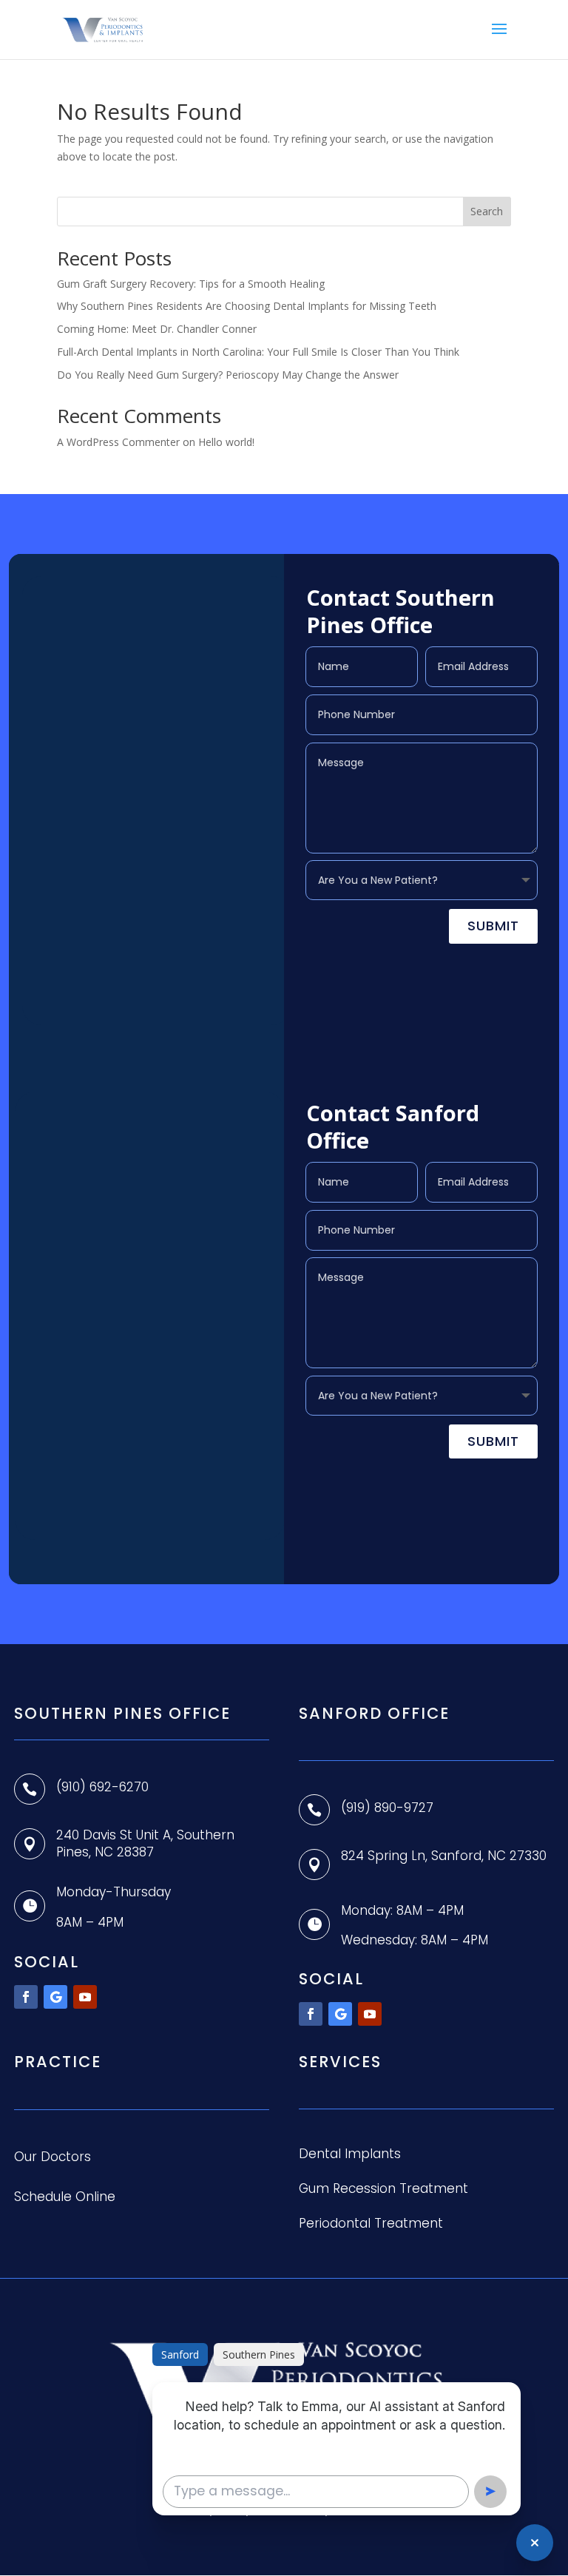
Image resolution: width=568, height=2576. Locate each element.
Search (487, 211)
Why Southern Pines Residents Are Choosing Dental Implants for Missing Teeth (247, 306)
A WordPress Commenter (118, 442)
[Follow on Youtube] (85, 1997)
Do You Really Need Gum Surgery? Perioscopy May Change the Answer (228, 375)
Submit (493, 926)
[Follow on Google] (55, 1997)
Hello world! (226, 442)
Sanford (180, 2354)
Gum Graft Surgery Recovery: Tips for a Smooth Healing (191, 284)
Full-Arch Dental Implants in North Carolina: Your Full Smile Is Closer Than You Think (258, 352)
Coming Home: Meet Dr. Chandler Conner (157, 329)
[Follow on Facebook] (26, 1997)
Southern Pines (259, 2354)
